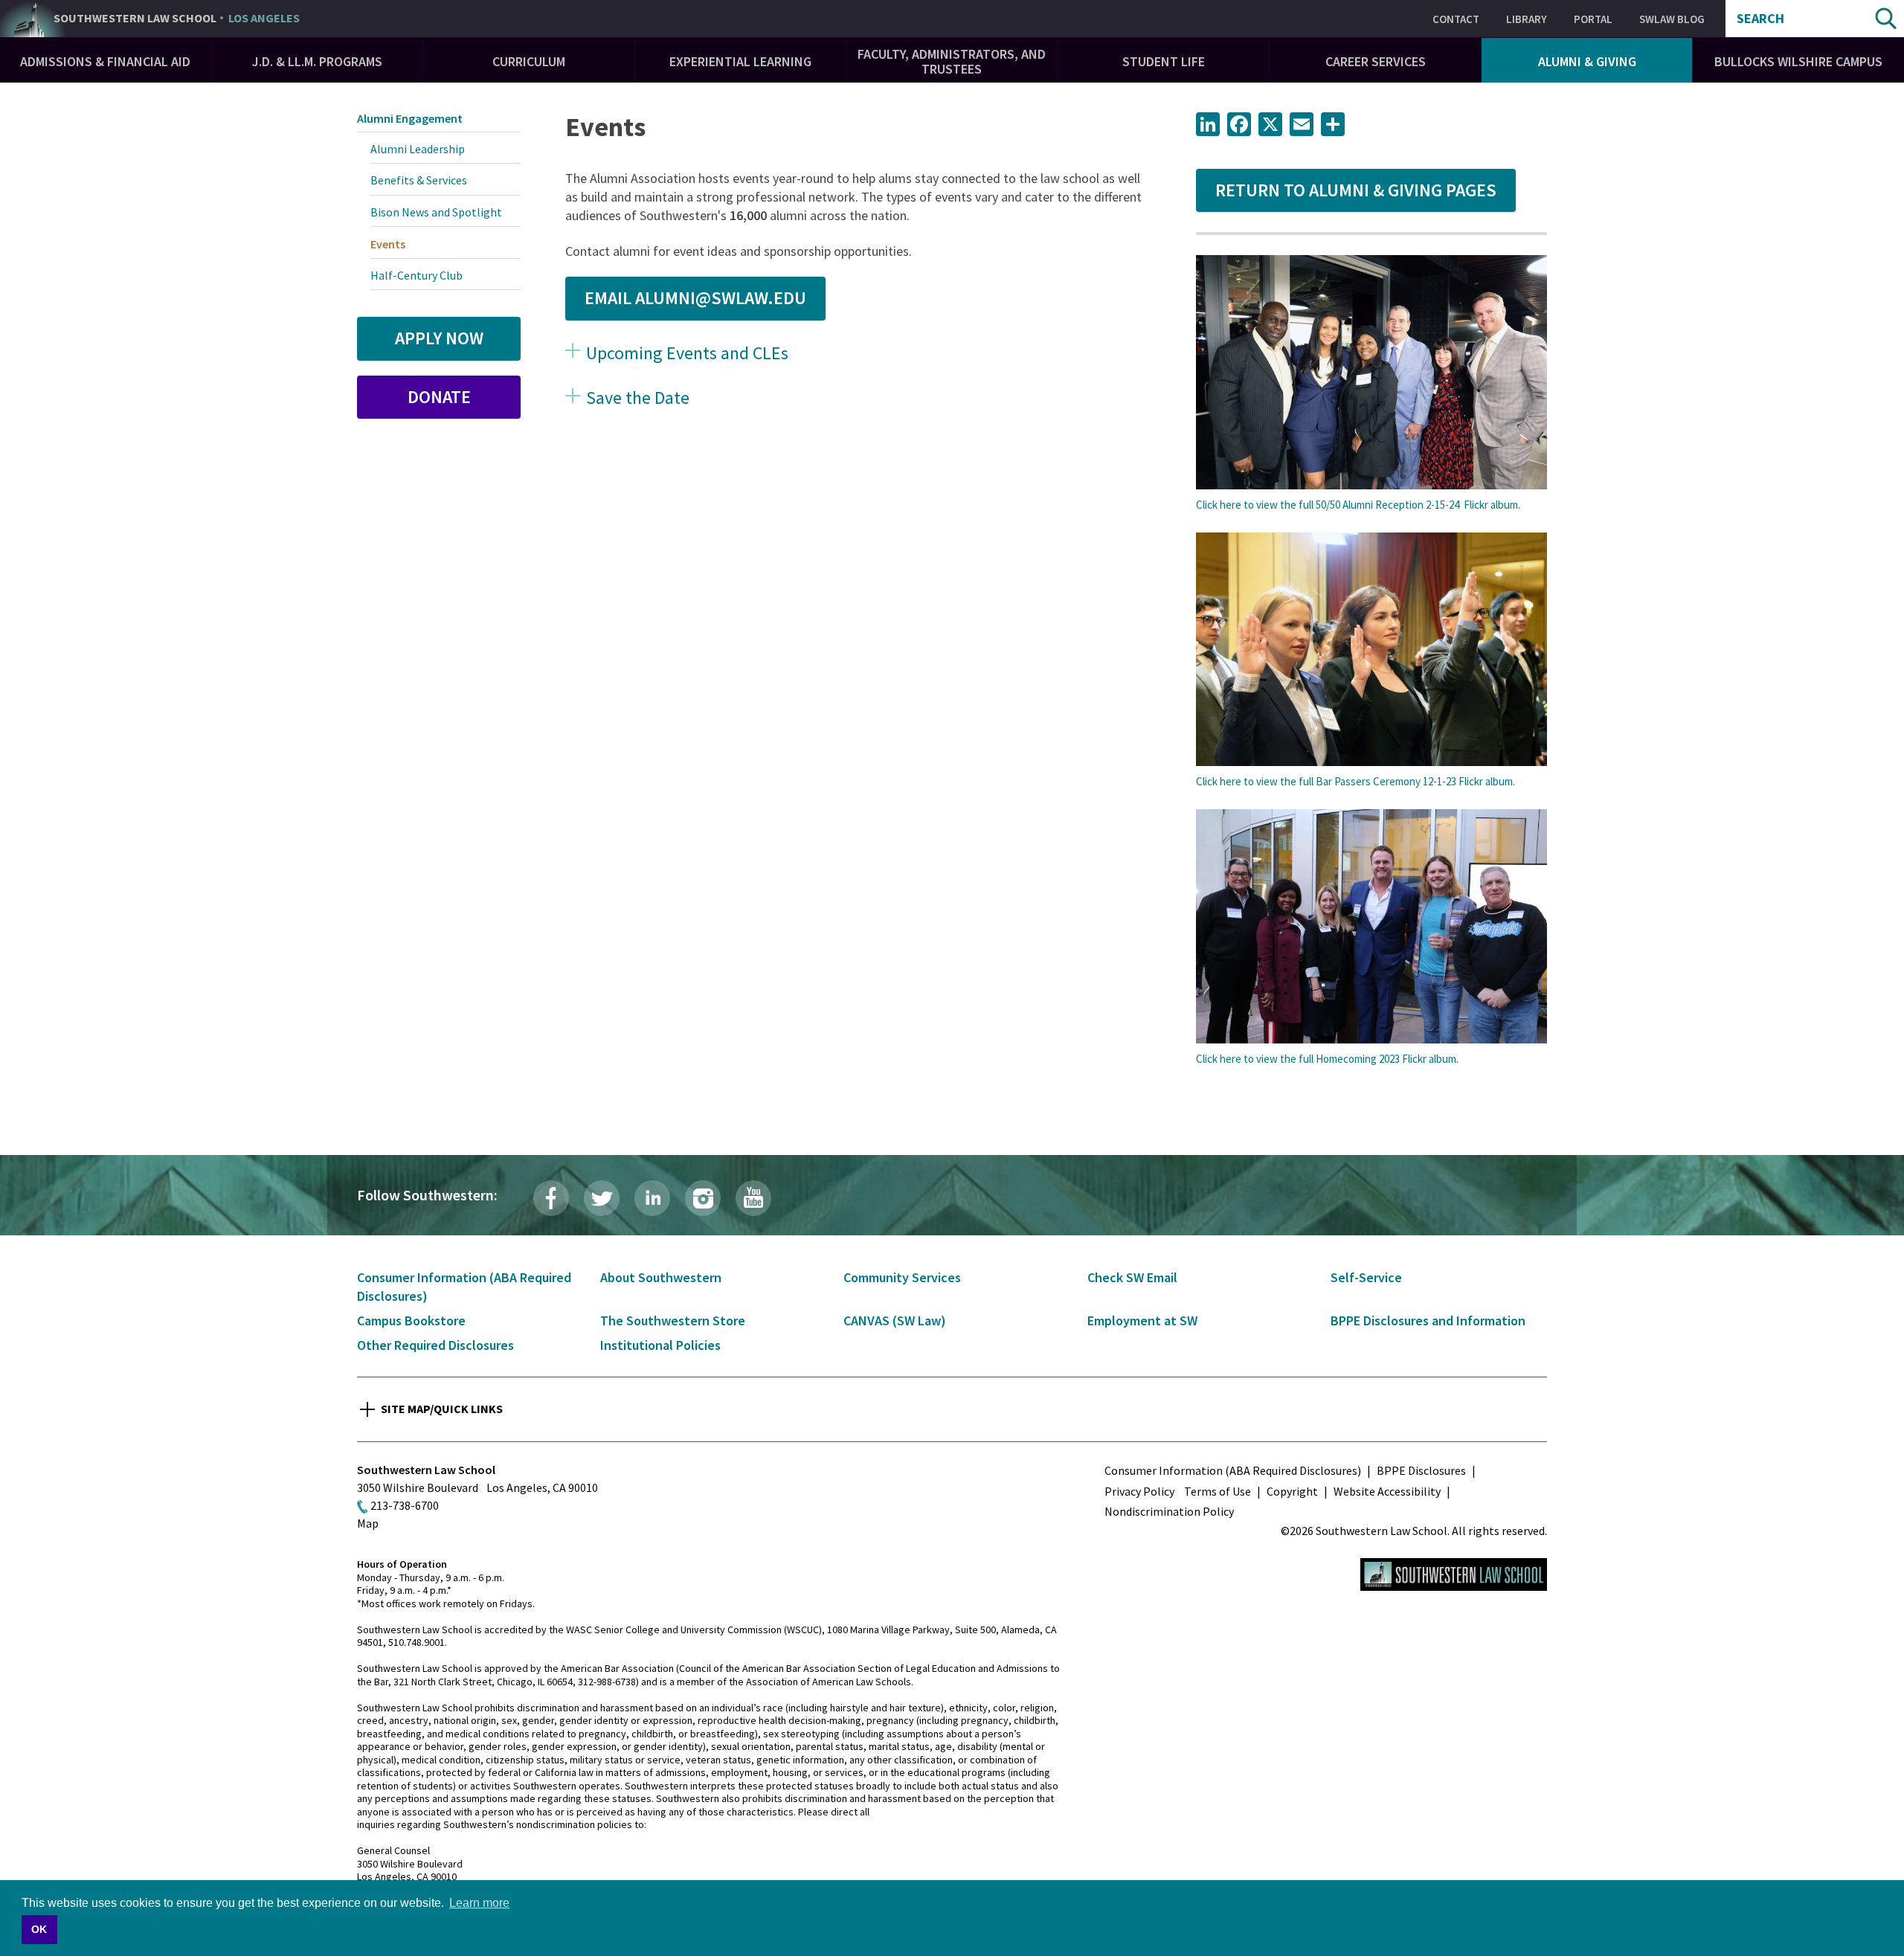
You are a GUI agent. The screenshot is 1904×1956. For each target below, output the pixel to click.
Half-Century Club (416, 275)
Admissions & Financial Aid (105, 61)
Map (368, 1523)
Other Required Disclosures (435, 1345)
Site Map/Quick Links (442, 1409)
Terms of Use (1218, 1491)
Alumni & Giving (1587, 61)
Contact (1456, 19)
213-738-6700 (405, 1505)
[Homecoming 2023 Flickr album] (1371, 926)
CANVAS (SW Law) (895, 1320)
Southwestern (177, 19)
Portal (1593, 19)
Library (1527, 19)
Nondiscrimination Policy (1169, 1511)
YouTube (753, 1198)
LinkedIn (652, 1198)
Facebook (551, 1198)
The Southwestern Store (673, 1320)
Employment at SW (1142, 1320)
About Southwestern (661, 1277)
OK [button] (39, 1929)
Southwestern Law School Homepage (1454, 1574)
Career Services (1376, 61)
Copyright (1292, 1491)
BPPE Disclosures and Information (1428, 1320)
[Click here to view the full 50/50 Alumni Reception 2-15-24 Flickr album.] (1371, 372)
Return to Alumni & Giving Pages (1356, 190)
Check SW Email (1132, 1277)
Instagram (703, 1198)
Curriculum (529, 61)
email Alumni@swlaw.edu (695, 298)
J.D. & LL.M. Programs (317, 61)
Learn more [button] (479, 1903)
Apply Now (439, 338)
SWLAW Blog (1672, 19)
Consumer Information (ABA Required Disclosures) (1233, 1470)
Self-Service (1366, 1277)
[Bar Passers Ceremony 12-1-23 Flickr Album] (1371, 650)
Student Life (1164, 61)
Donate (439, 397)
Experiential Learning (740, 61)
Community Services (902, 1277)
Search (1760, 19)
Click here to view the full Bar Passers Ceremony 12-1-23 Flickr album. (1355, 781)
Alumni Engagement (410, 118)
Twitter (602, 1198)
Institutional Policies (660, 1345)
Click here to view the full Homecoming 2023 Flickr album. (1327, 1059)
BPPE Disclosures (1421, 1470)
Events (388, 244)
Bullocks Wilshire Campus (1798, 61)
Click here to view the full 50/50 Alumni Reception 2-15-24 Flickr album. (1358, 505)
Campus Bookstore (411, 1320)
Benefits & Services (419, 180)
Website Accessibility (1387, 1491)
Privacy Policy (1139, 1491)
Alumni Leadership (418, 149)
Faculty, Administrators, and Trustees (952, 61)
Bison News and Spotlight (436, 212)
